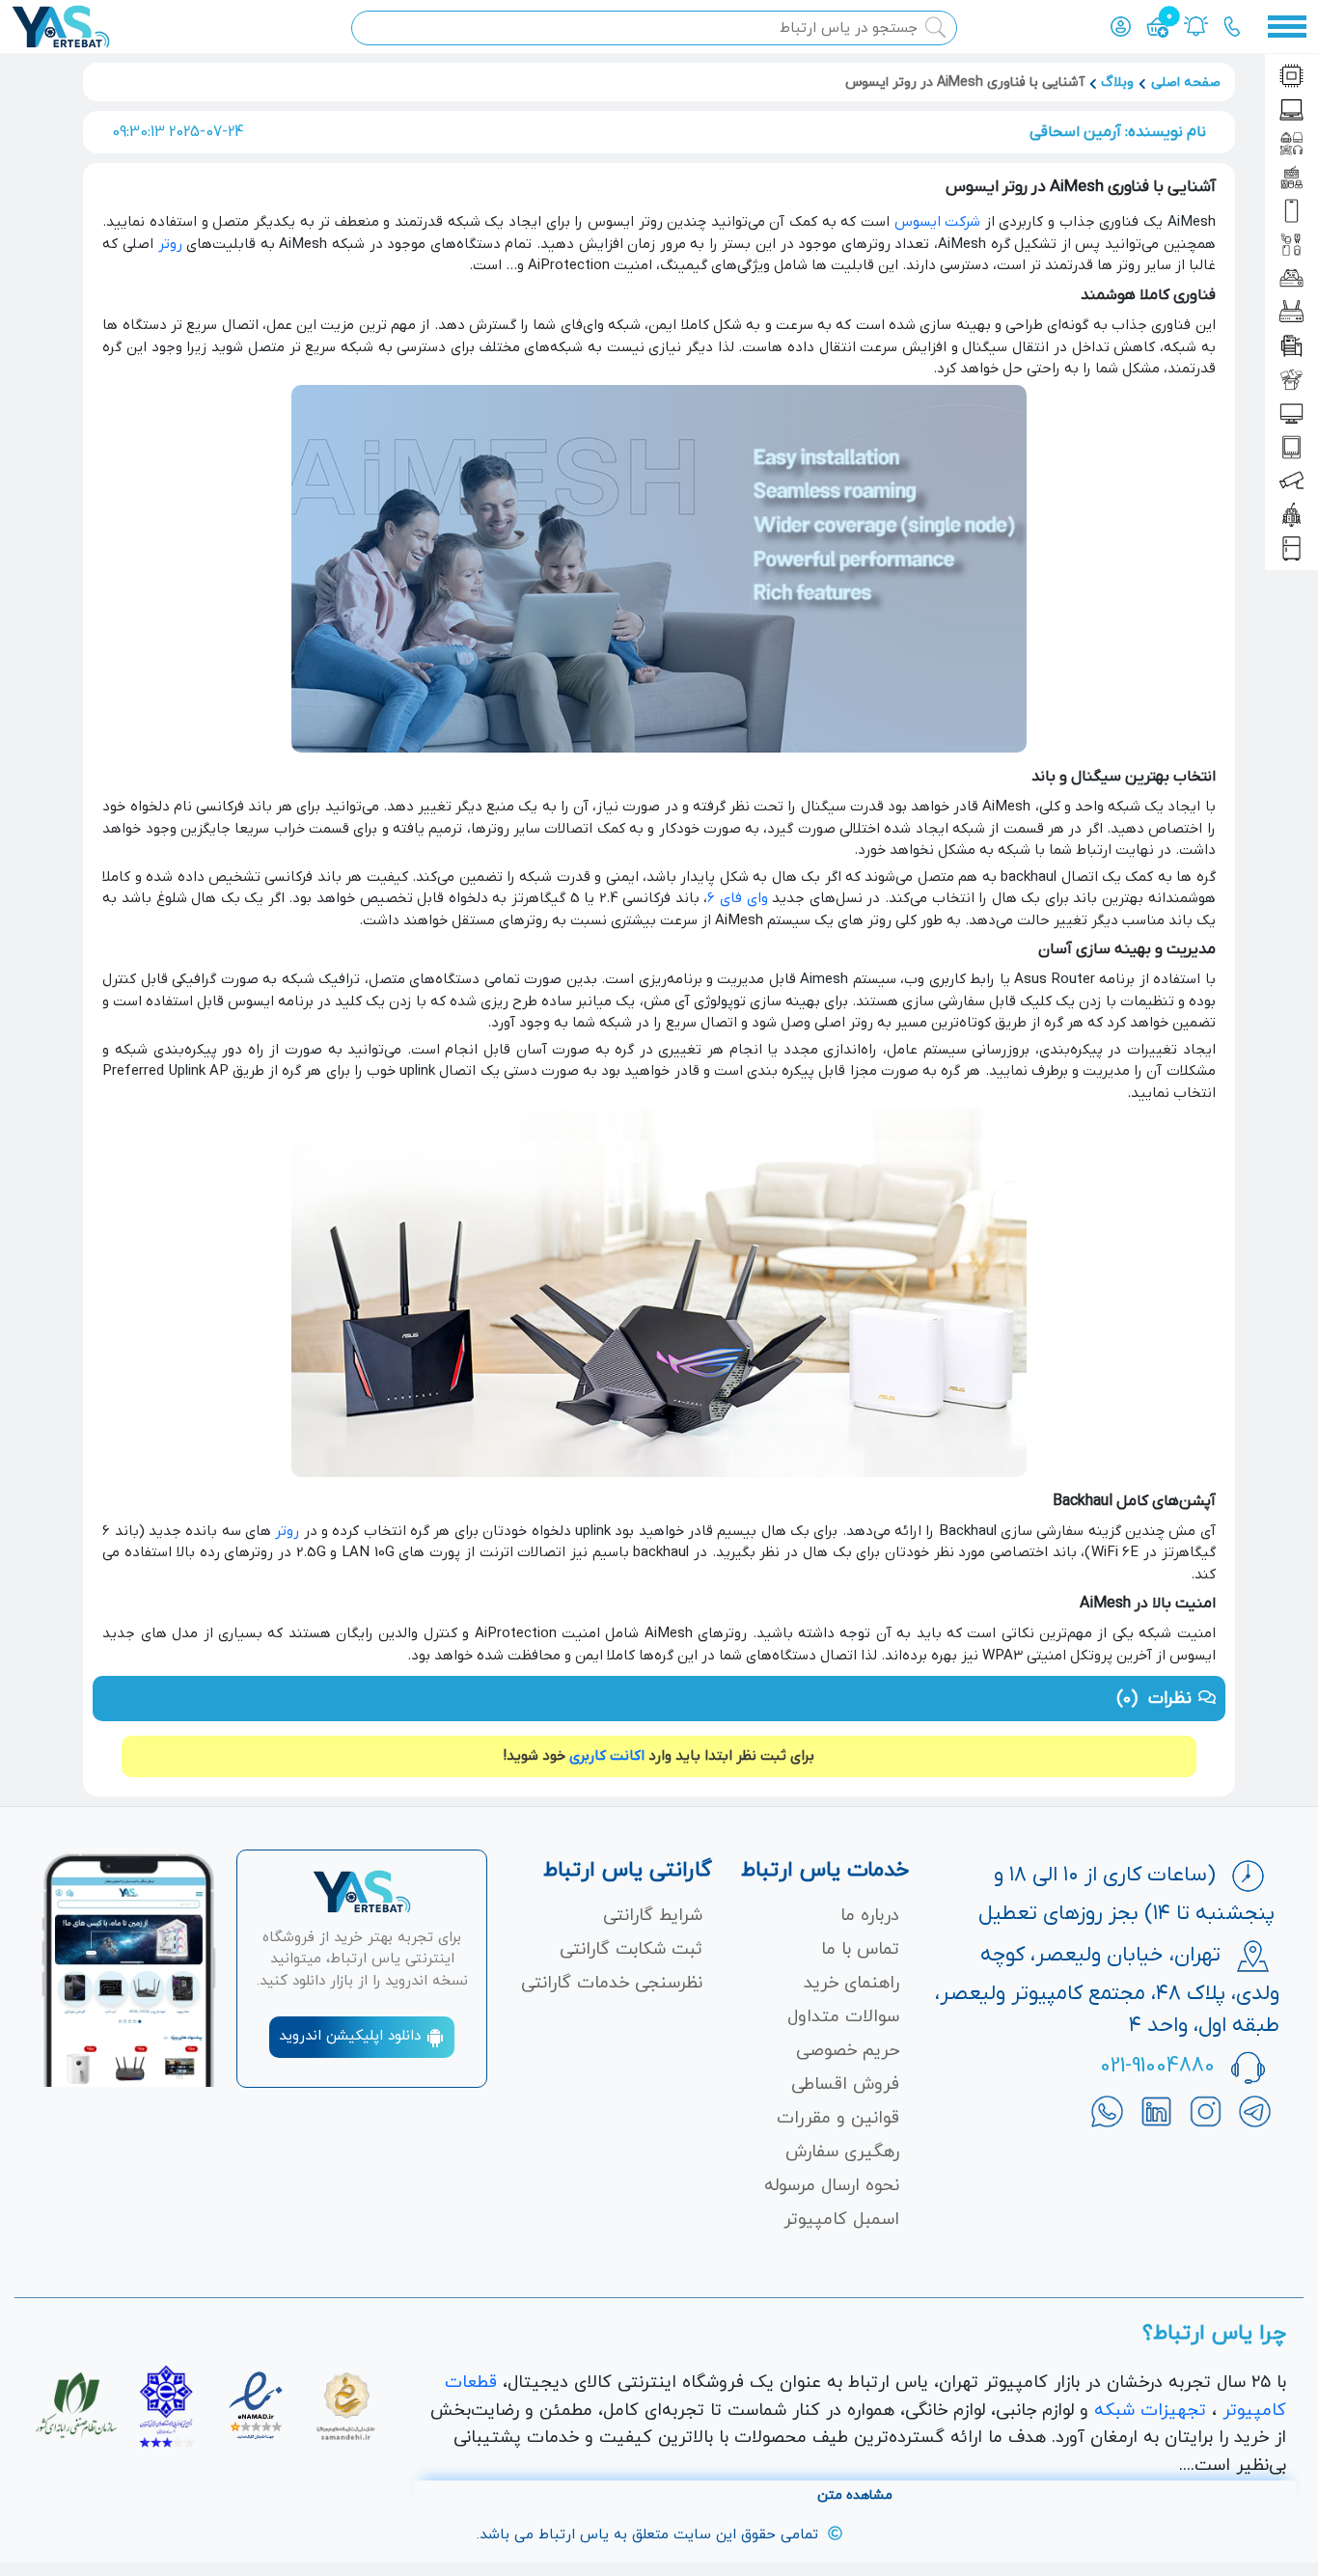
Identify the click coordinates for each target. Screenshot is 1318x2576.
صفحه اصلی (1186, 82)
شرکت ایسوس (938, 222)
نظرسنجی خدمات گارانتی (612, 1983)
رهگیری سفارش (842, 2152)
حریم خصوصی (848, 2051)
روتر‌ (287, 1531)
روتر (170, 244)
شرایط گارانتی (653, 1916)
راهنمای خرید (851, 1983)
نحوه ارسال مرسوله (832, 2186)
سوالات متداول (843, 2017)
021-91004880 (1157, 2066)
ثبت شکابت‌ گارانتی (631, 1949)
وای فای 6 (737, 898)
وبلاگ (1117, 82)
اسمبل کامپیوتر (841, 2220)
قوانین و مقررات (838, 2118)
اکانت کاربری (607, 1756)
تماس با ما (860, 1949)
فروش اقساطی (845, 2084)
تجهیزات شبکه (1150, 2411)
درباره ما (870, 1916)
